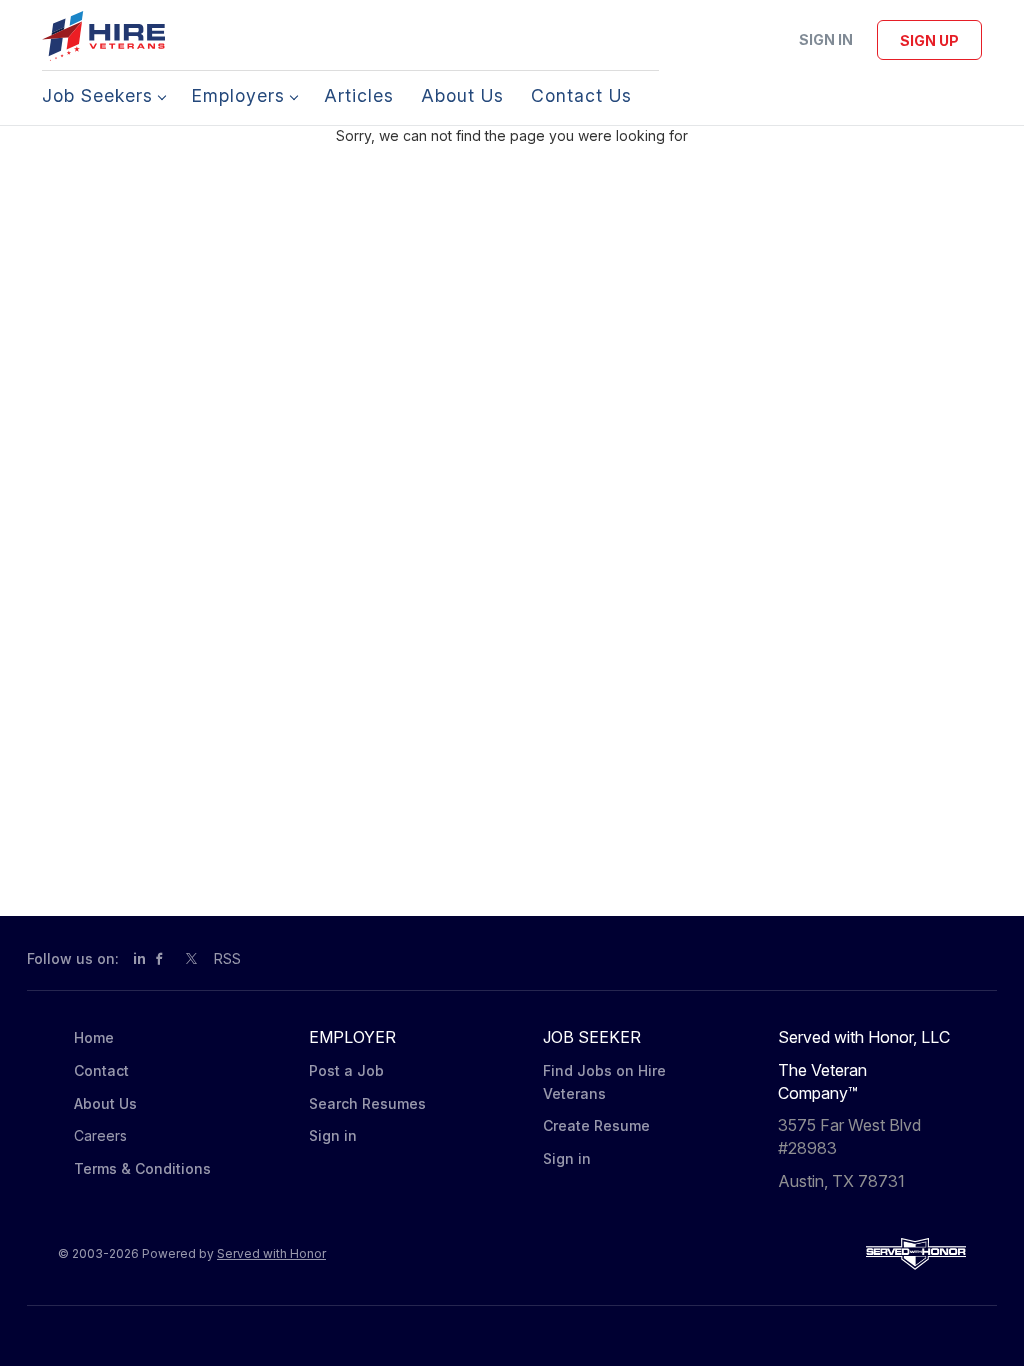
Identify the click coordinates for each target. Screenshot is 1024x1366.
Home (94, 1037)
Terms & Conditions (142, 1168)
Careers (100, 1135)
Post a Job (346, 1070)
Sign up (929, 40)
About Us (105, 1103)
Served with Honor (271, 1253)
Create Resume (596, 1125)
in (139, 958)
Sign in (826, 39)
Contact (101, 1070)
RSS (227, 958)
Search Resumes (367, 1103)
